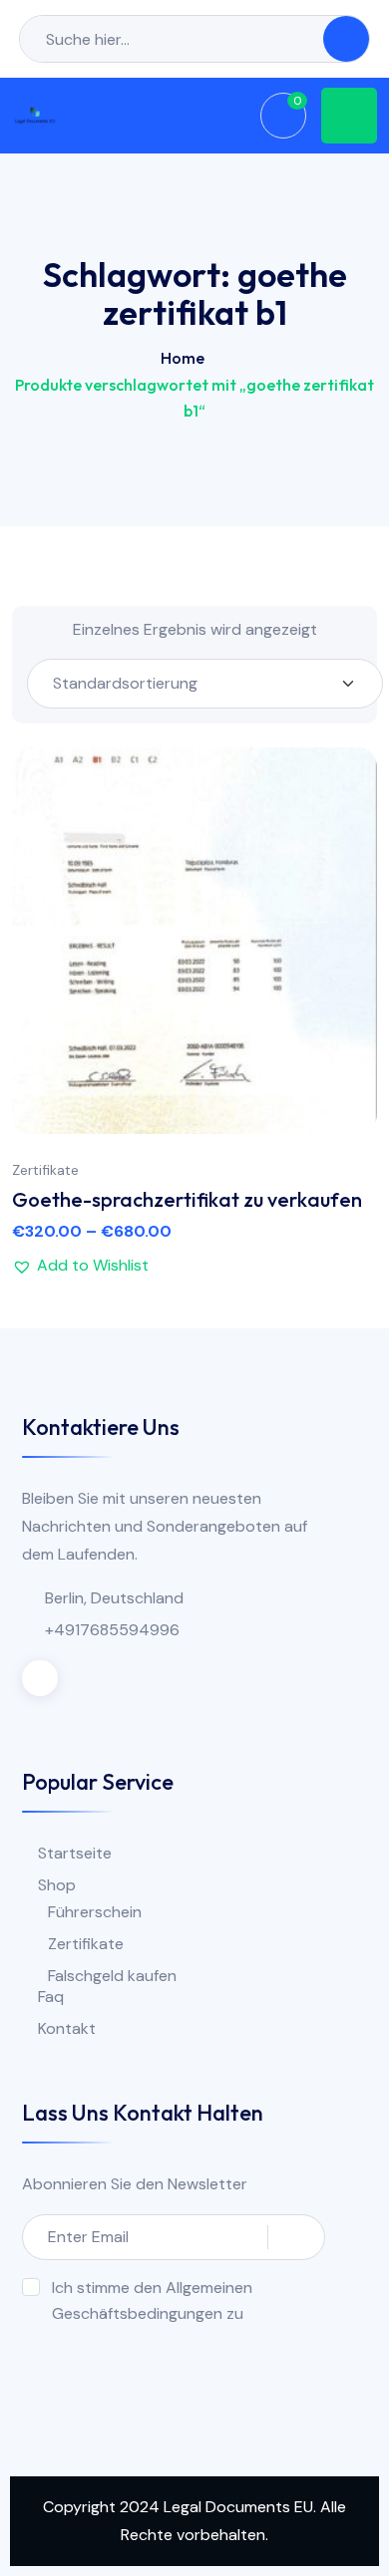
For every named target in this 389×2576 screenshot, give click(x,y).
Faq (51, 1997)
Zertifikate (45, 1170)
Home (183, 358)
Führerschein (95, 1912)
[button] (342, 940)
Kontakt (67, 2028)
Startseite (75, 1853)
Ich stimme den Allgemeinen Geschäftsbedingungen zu (152, 2300)
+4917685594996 (112, 1630)
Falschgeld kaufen (112, 1976)
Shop (57, 1885)
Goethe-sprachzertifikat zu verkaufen (187, 1199)
